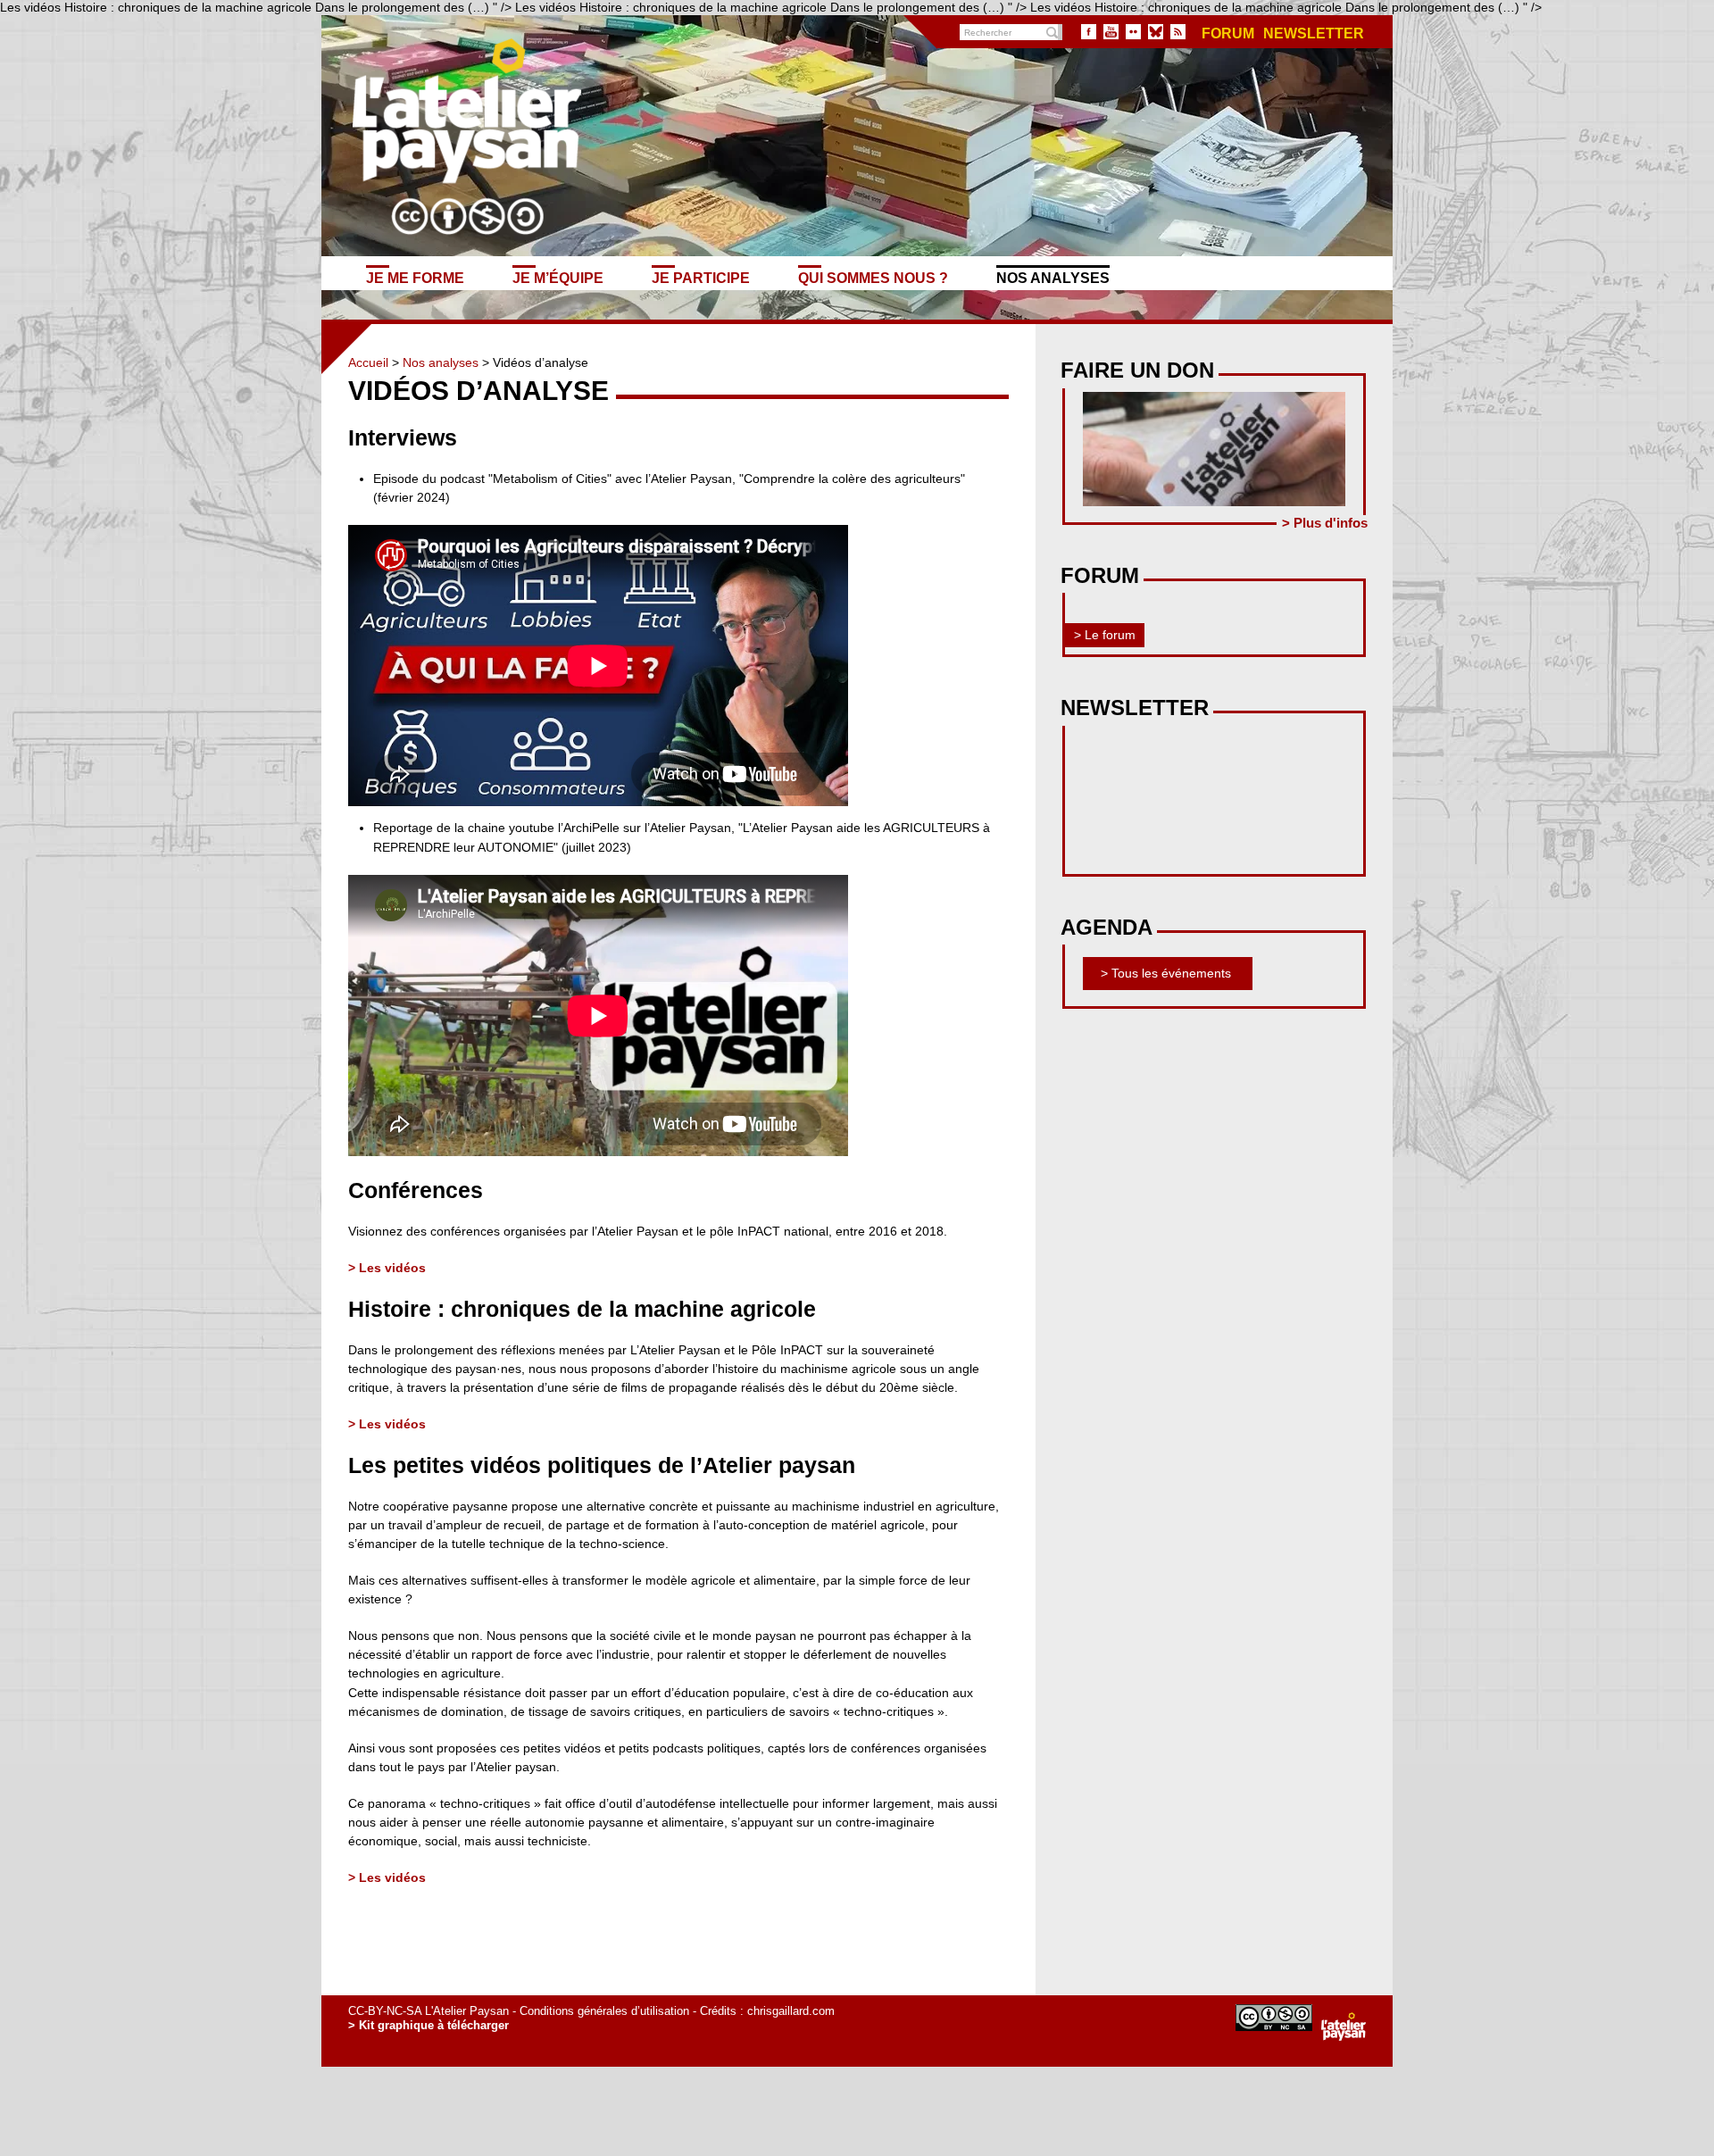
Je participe (701, 278)
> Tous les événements (1166, 973)
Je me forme (415, 278)
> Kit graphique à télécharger (428, 2025)
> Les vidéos (387, 1268)
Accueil (368, 362)
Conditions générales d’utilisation (604, 2011)
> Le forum (1105, 635)
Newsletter (1314, 34)
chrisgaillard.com (791, 2011)
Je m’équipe (558, 278)
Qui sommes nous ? (873, 278)
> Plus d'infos (1325, 523)
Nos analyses (1053, 278)
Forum (1228, 34)
